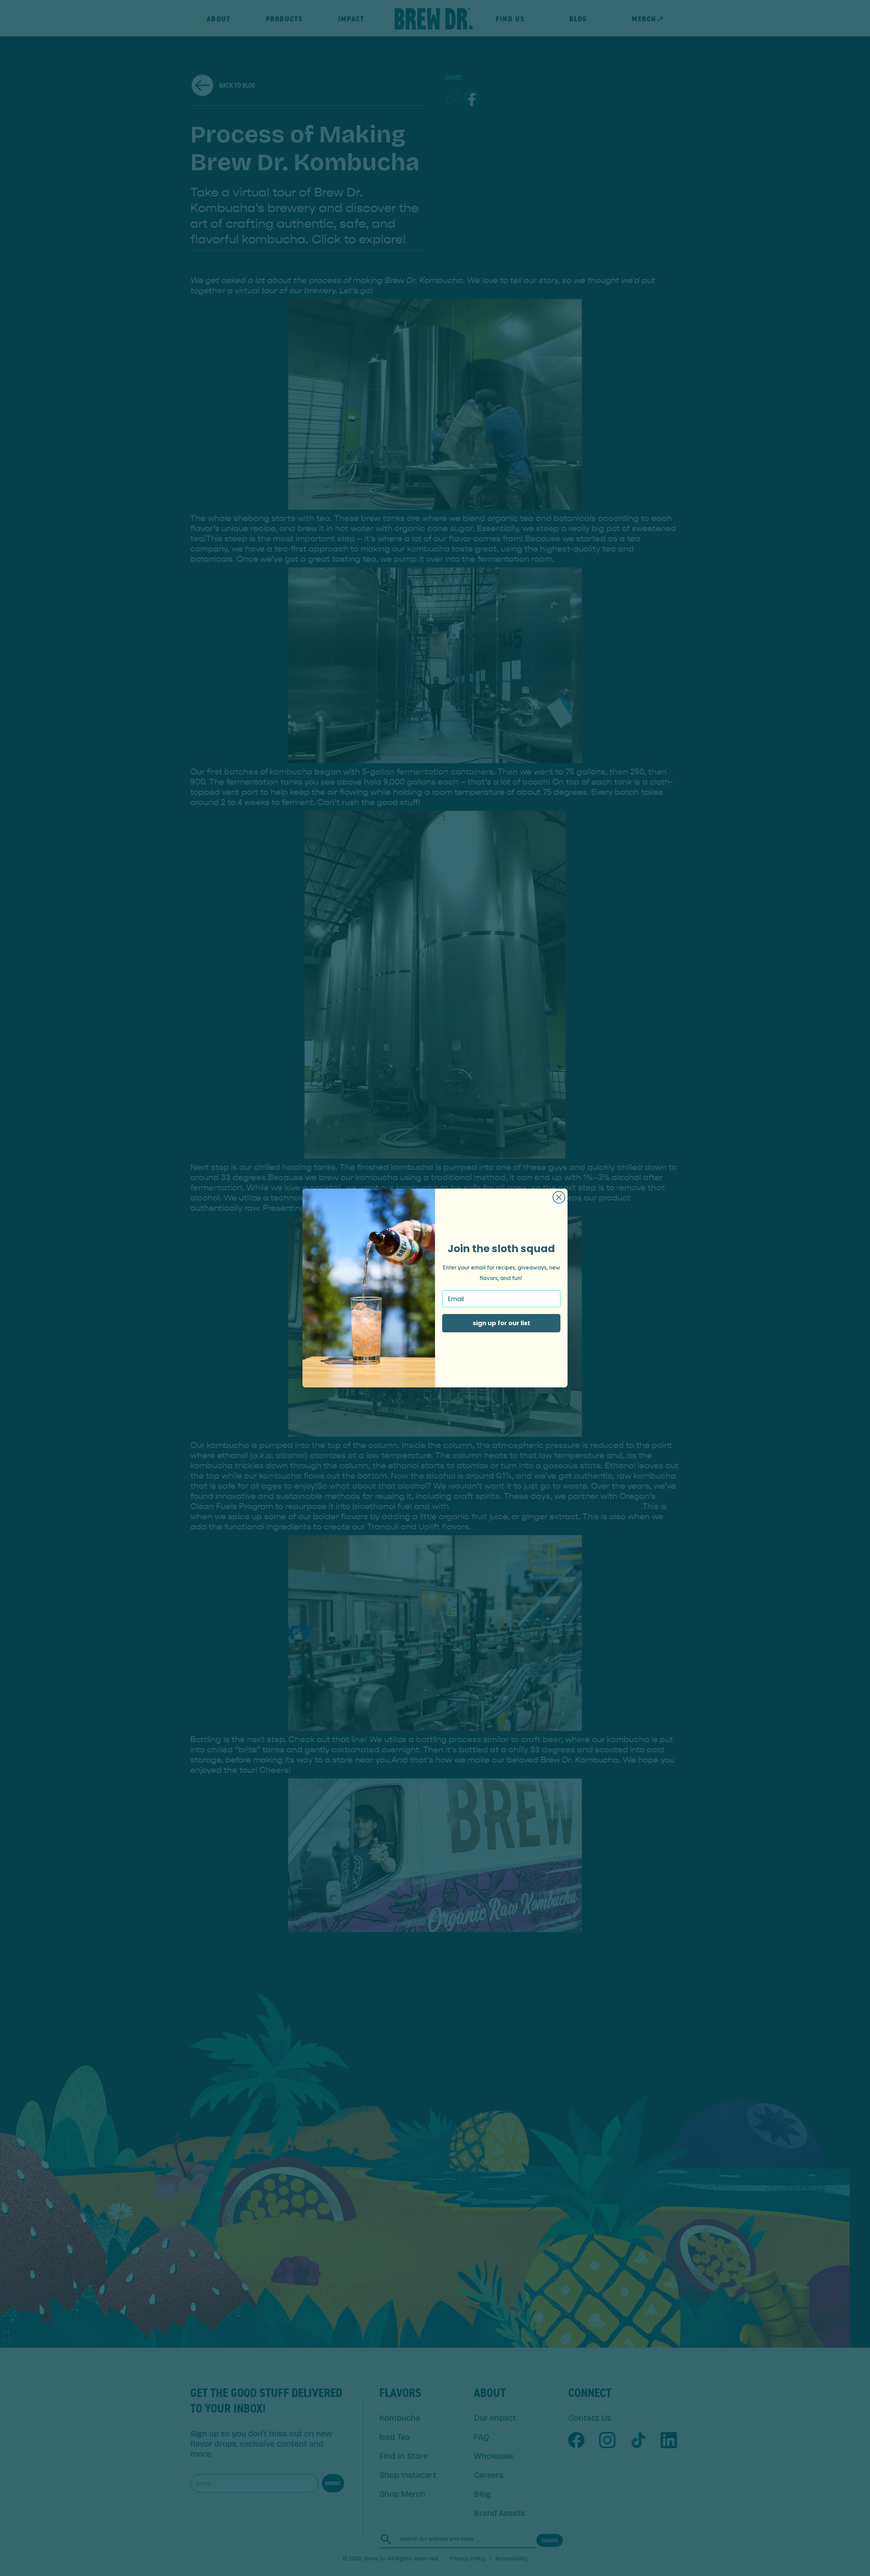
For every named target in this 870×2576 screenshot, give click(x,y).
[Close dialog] (559, 1197)
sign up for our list (501, 1323)
